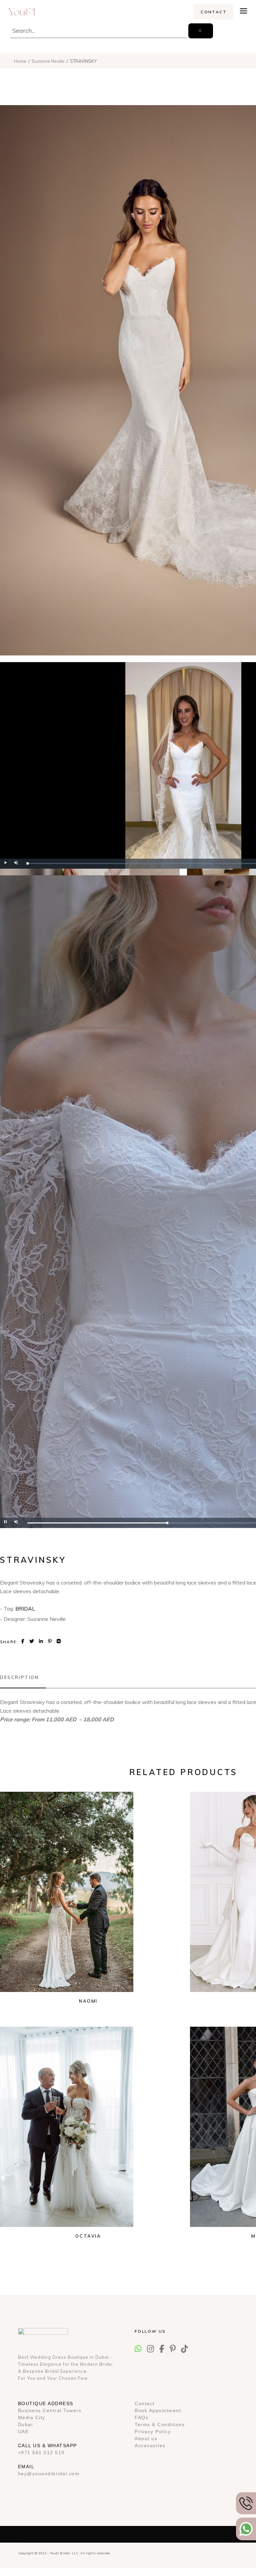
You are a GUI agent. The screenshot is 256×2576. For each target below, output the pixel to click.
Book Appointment (158, 2410)
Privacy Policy (153, 2431)
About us (146, 2439)
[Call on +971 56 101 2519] (246, 2503)
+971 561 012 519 (41, 2453)
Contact (145, 2403)
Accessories (150, 2446)
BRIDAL (25, 1609)
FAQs (141, 2417)
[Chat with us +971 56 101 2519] (246, 2529)
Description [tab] (19, 1677)
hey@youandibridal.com (49, 2474)
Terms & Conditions (160, 2424)
